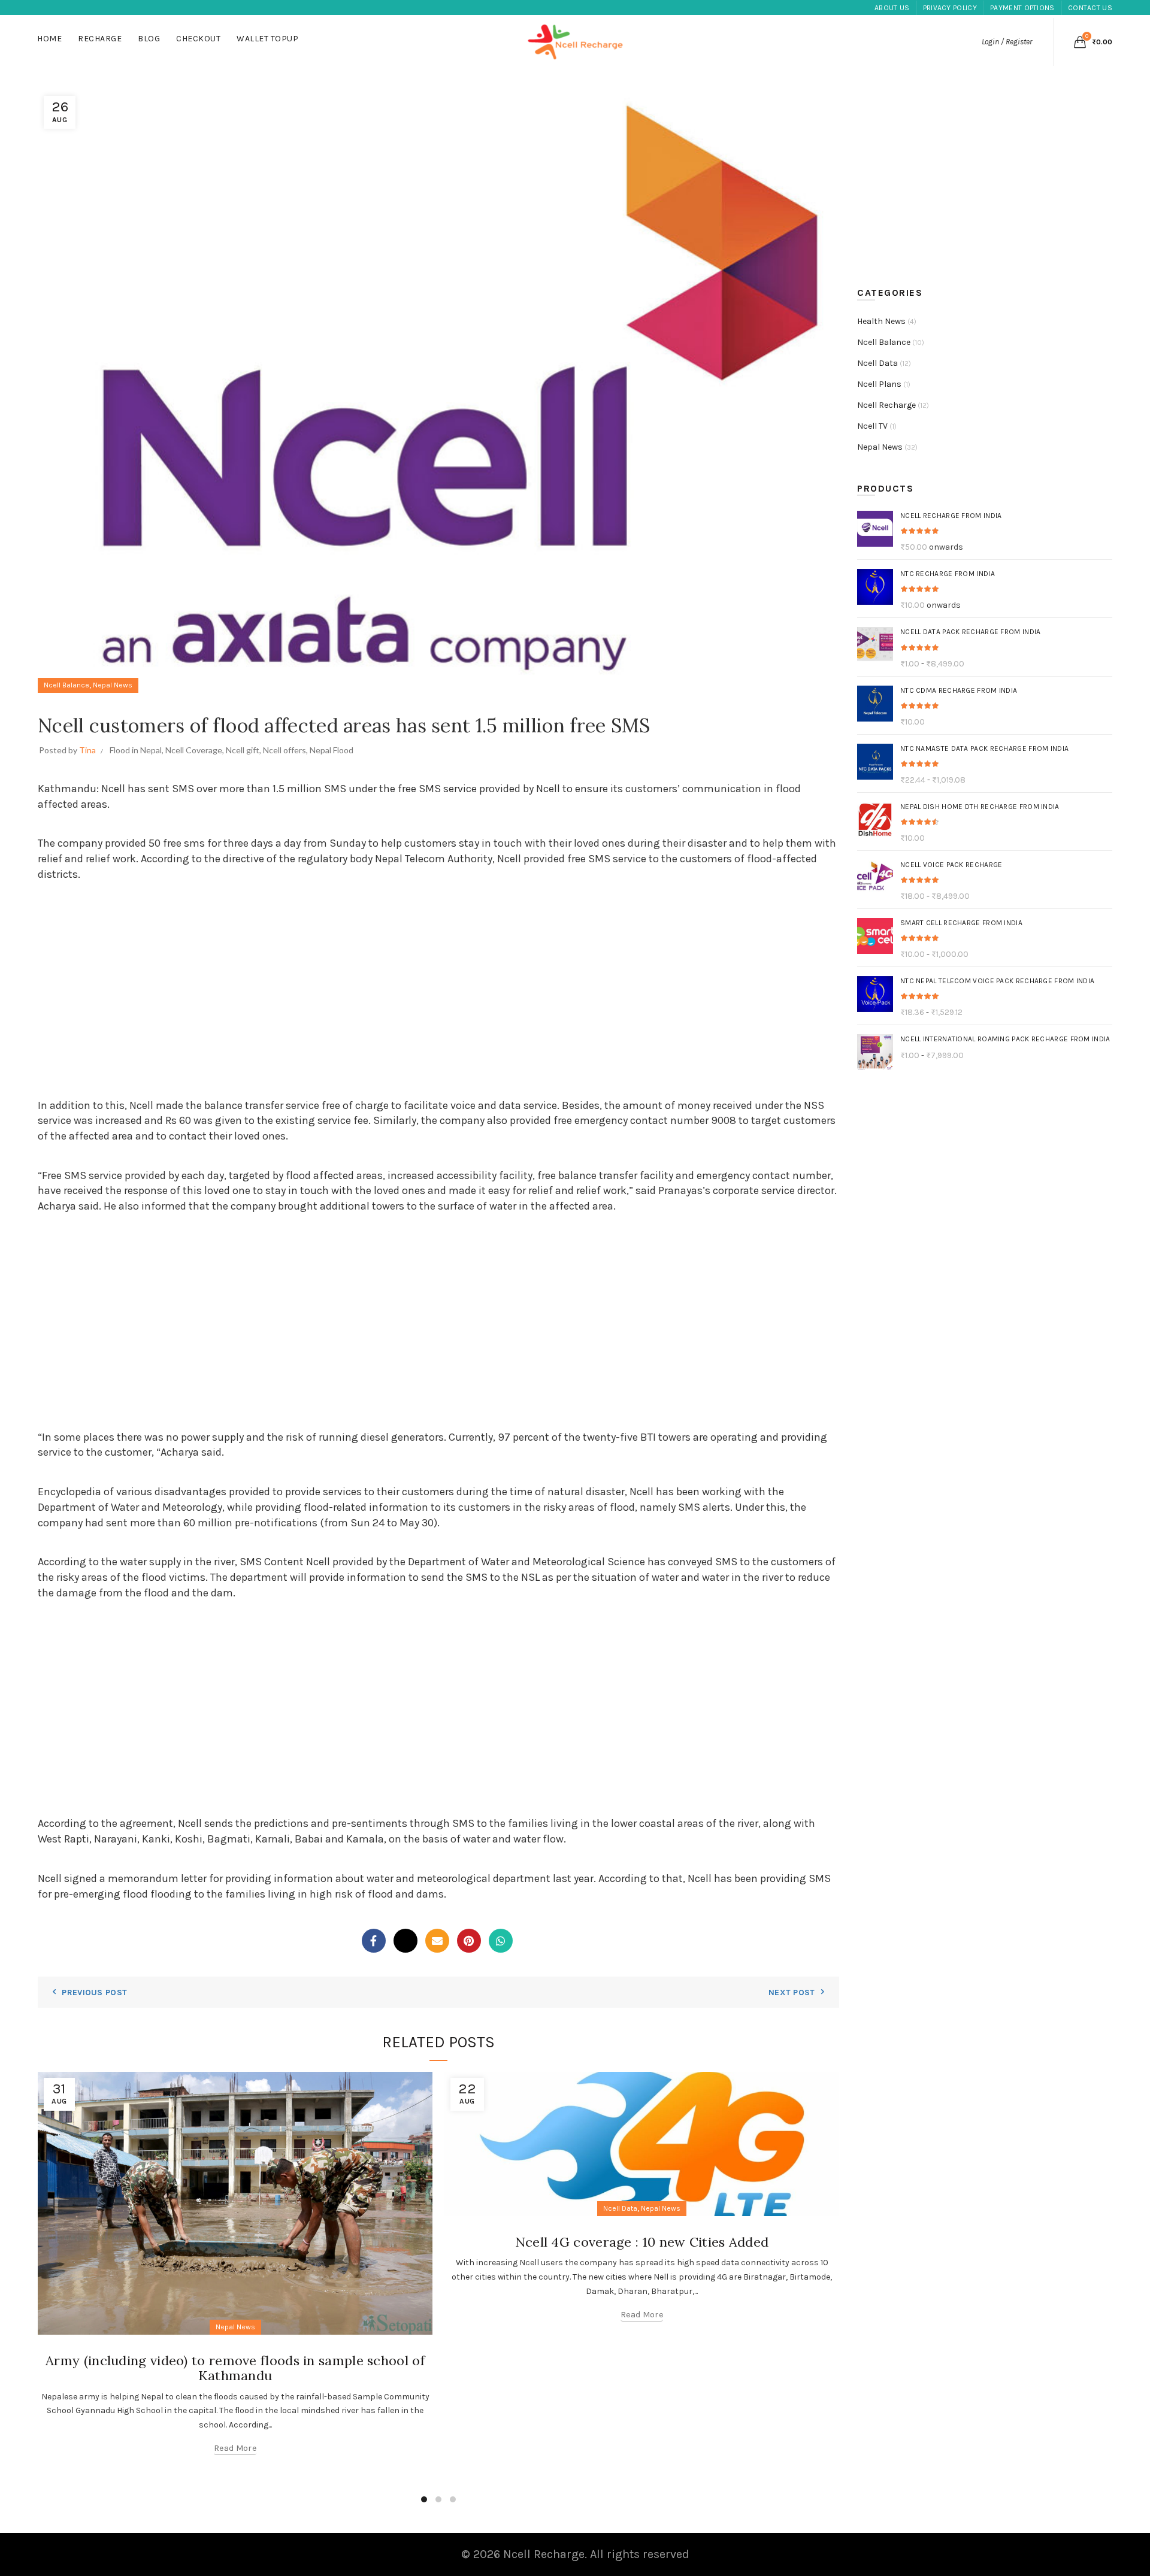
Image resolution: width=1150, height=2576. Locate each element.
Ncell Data (620, 2208)
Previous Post (94, 1992)
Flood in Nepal (136, 750)
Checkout (198, 39)
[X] (405, 1941)
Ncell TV (872, 426)
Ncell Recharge (886, 405)
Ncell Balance (66, 685)
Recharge (100, 39)
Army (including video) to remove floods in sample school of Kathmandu (235, 2368)
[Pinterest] (469, 1941)
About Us (892, 8)
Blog (149, 39)
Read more (235, 2448)
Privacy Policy (950, 8)
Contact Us (1090, 8)
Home (49, 39)
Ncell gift (243, 750)
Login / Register (1007, 42)
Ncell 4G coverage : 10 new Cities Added (642, 2242)
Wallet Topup (267, 39)
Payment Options (1022, 8)
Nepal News (113, 685)
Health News (881, 321)
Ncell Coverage (194, 750)
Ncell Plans (879, 384)
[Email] (437, 1941)
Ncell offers (285, 750)
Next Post (792, 1992)
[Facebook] (374, 1941)
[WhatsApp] (501, 1941)
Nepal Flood (332, 750)
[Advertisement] (438, 992)
